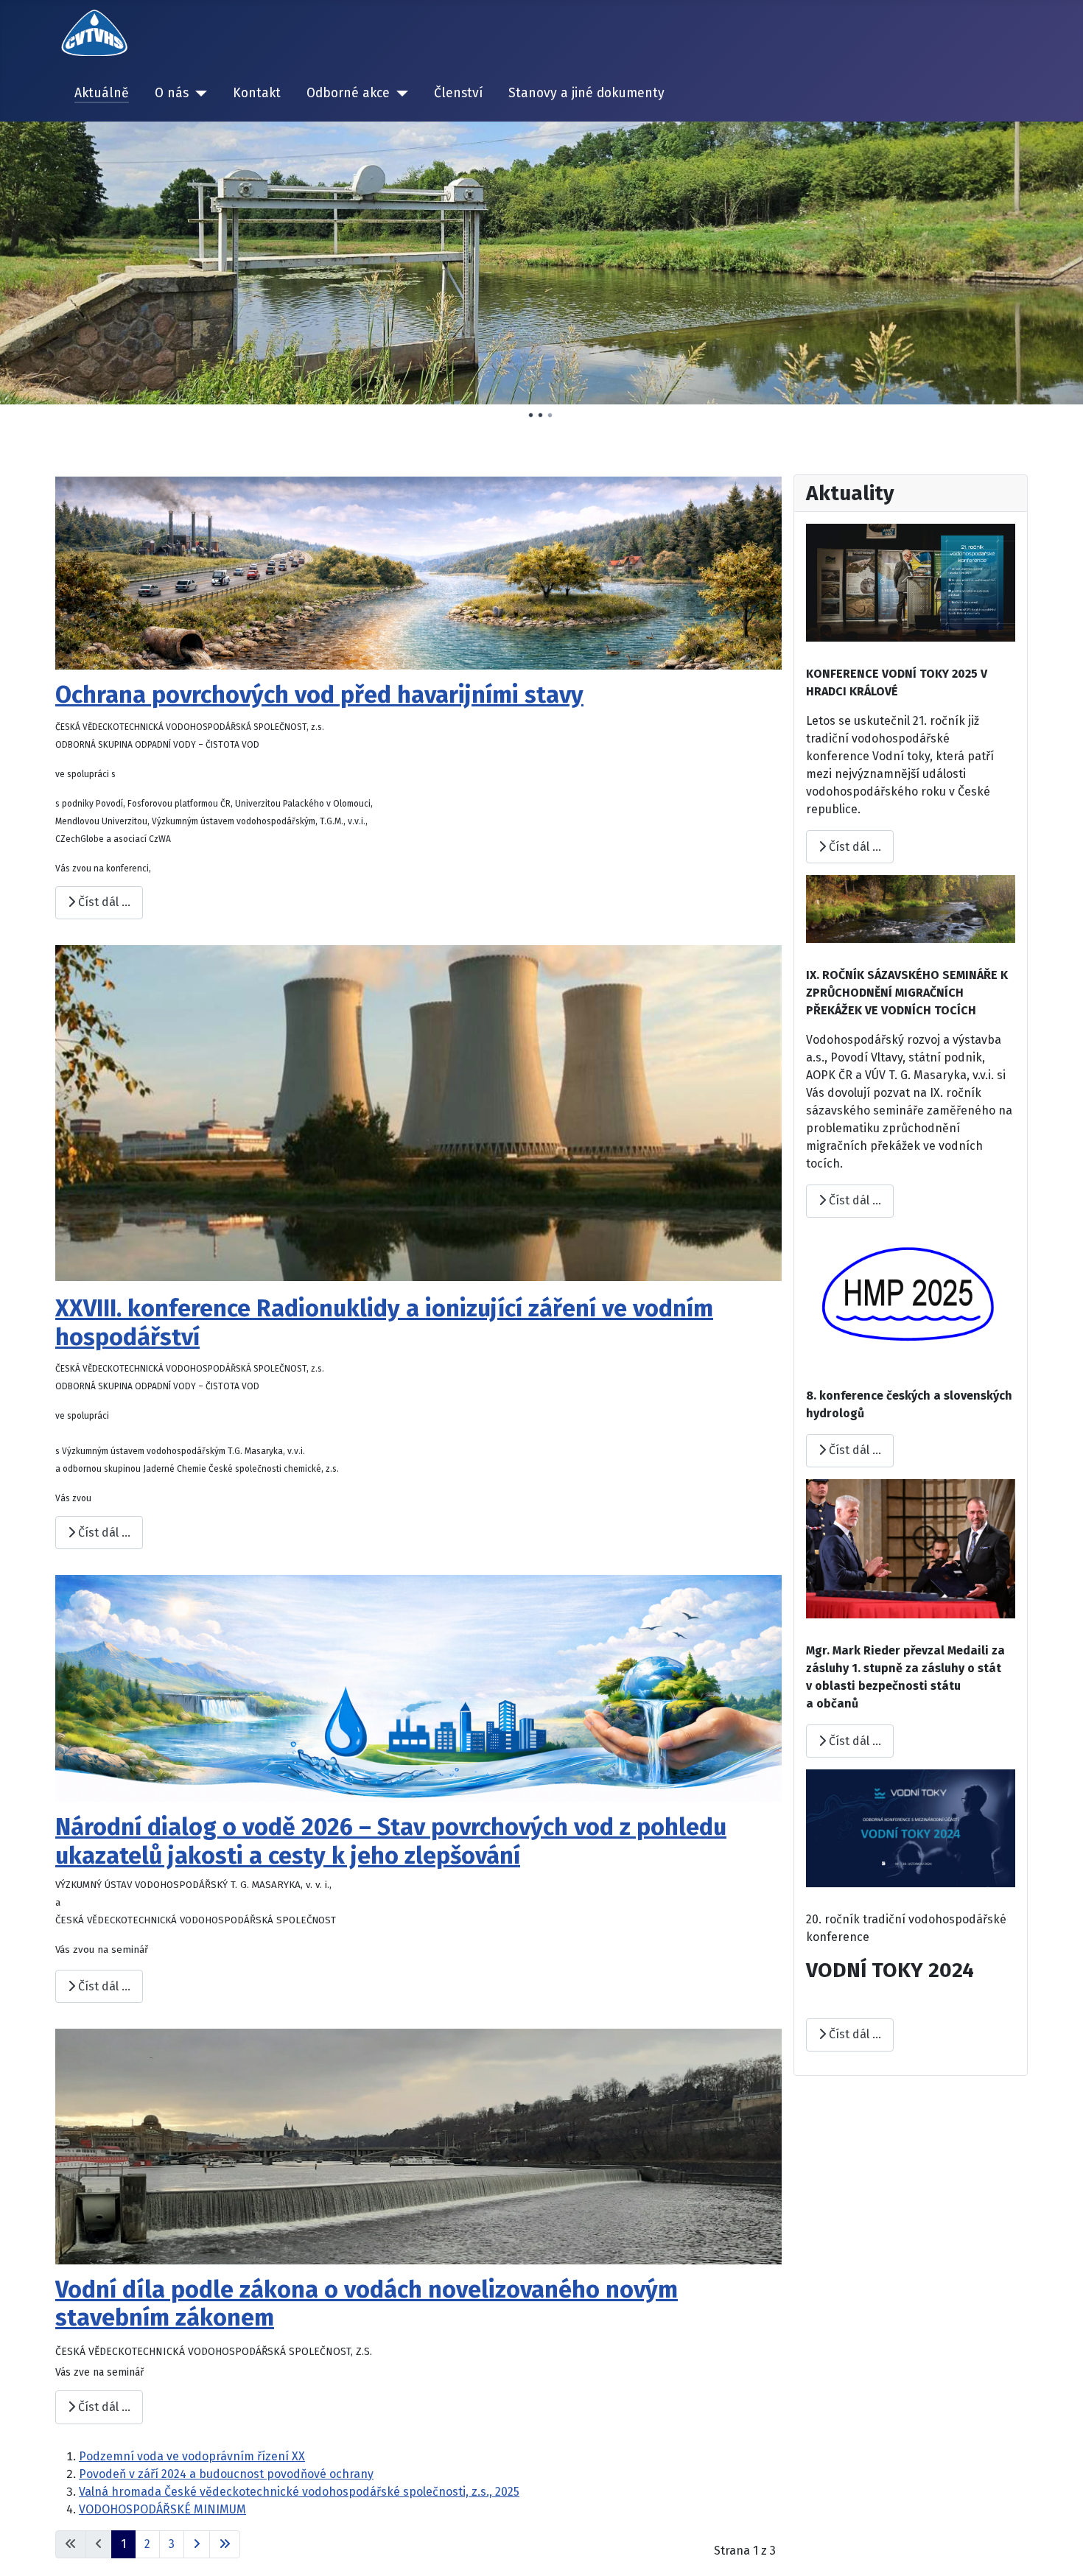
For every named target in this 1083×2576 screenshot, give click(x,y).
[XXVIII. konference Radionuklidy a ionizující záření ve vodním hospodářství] (418, 1113)
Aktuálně (102, 93)
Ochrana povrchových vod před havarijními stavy (319, 695)
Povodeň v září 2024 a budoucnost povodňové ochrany (226, 2474)
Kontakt (257, 93)
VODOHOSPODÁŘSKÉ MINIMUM (162, 2509)
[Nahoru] (1057, 2549)
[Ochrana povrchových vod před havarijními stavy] (418, 572)
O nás (172, 93)
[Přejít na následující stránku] (197, 2544)
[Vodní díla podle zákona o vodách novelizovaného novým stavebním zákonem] (418, 2145)
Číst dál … (103, 902)
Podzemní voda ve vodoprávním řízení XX (192, 2456)
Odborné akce (348, 93)
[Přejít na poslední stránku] (225, 2544)
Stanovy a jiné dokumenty (586, 93)
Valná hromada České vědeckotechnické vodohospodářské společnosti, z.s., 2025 (299, 2492)
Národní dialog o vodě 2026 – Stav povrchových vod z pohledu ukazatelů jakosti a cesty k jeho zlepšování (391, 1841)
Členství (458, 93)
